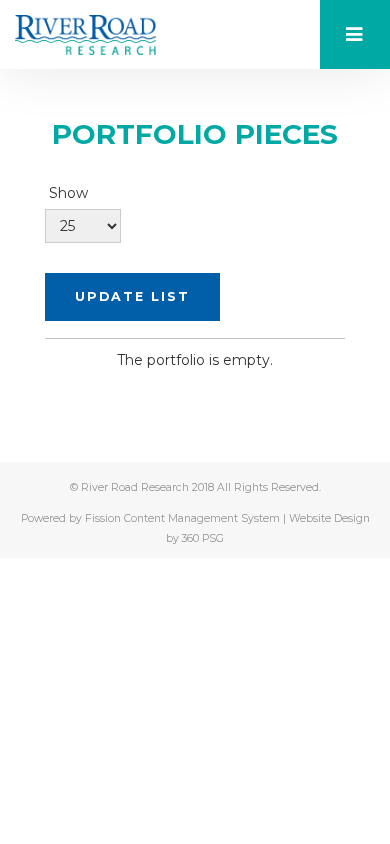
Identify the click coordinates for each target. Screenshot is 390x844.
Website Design (329, 518)
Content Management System (202, 518)
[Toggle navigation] (355, 34)
